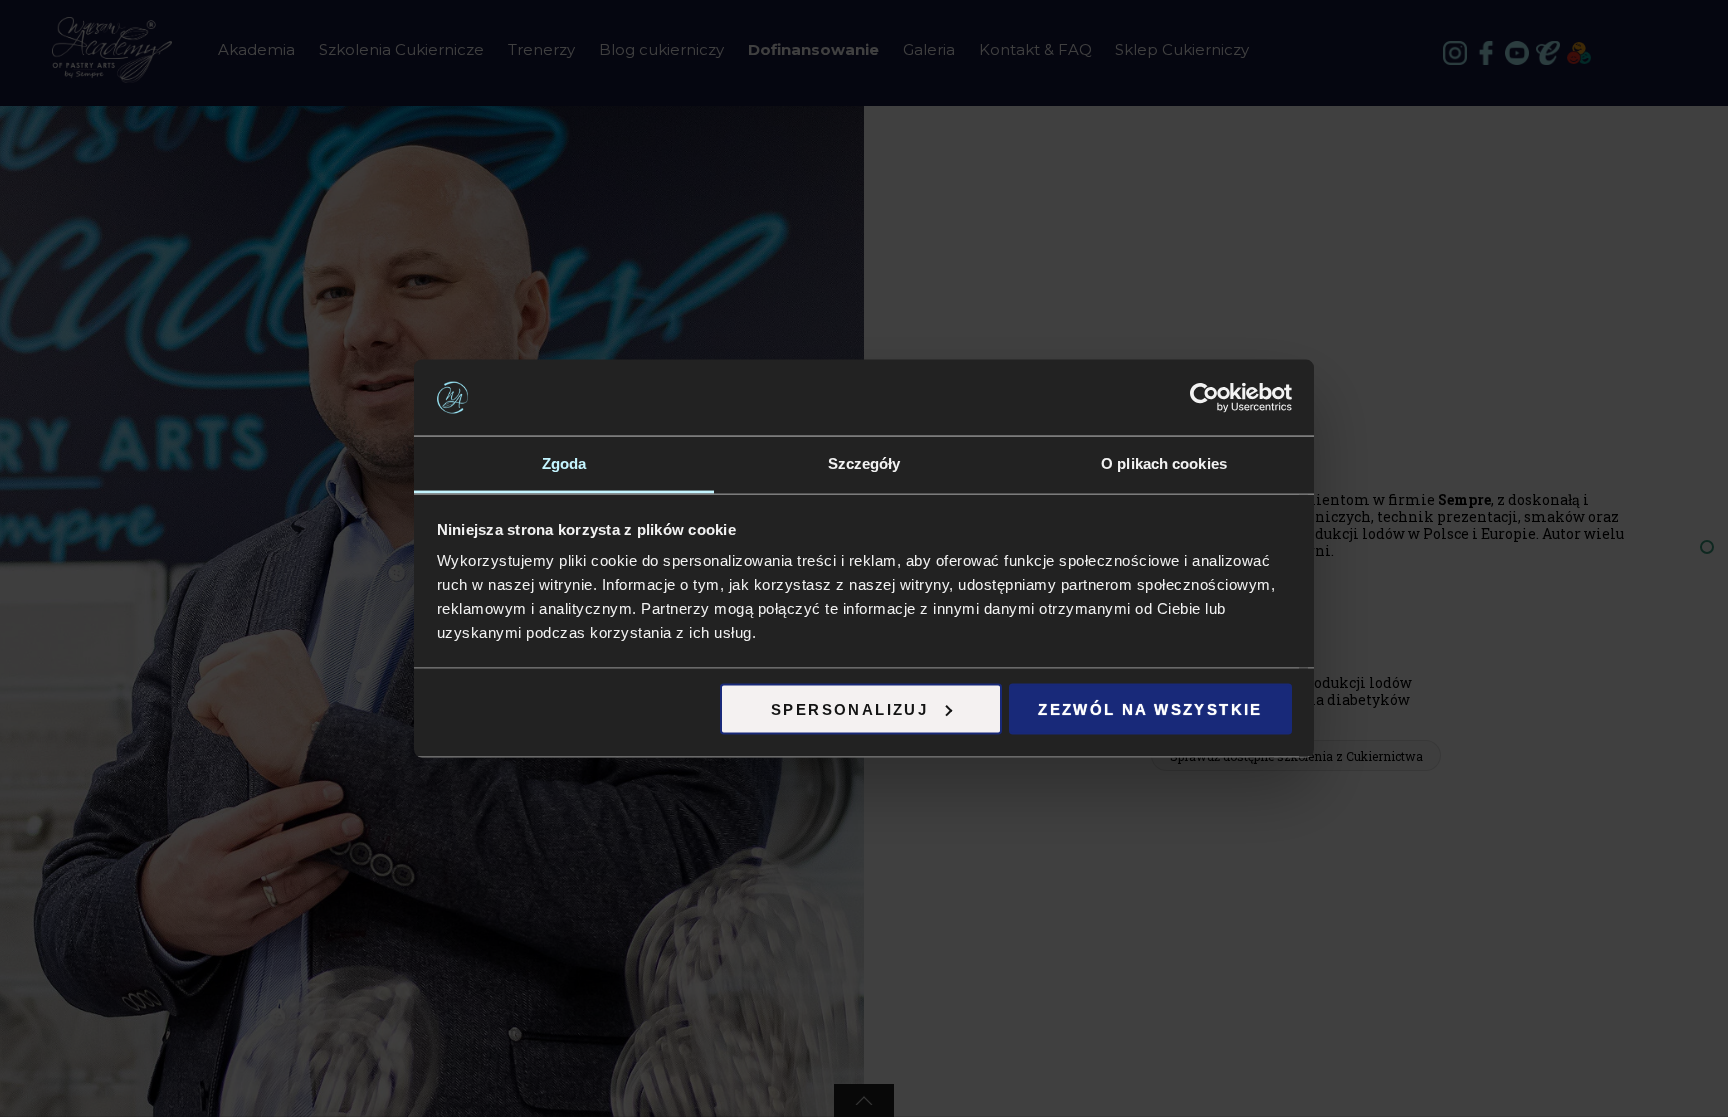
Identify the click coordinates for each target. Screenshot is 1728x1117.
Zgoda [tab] (564, 463)
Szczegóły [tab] (864, 463)
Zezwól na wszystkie (1150, 708)
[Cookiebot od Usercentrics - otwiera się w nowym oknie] (1204, 398)
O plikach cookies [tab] (1164, 463)
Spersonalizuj (849, 708)
